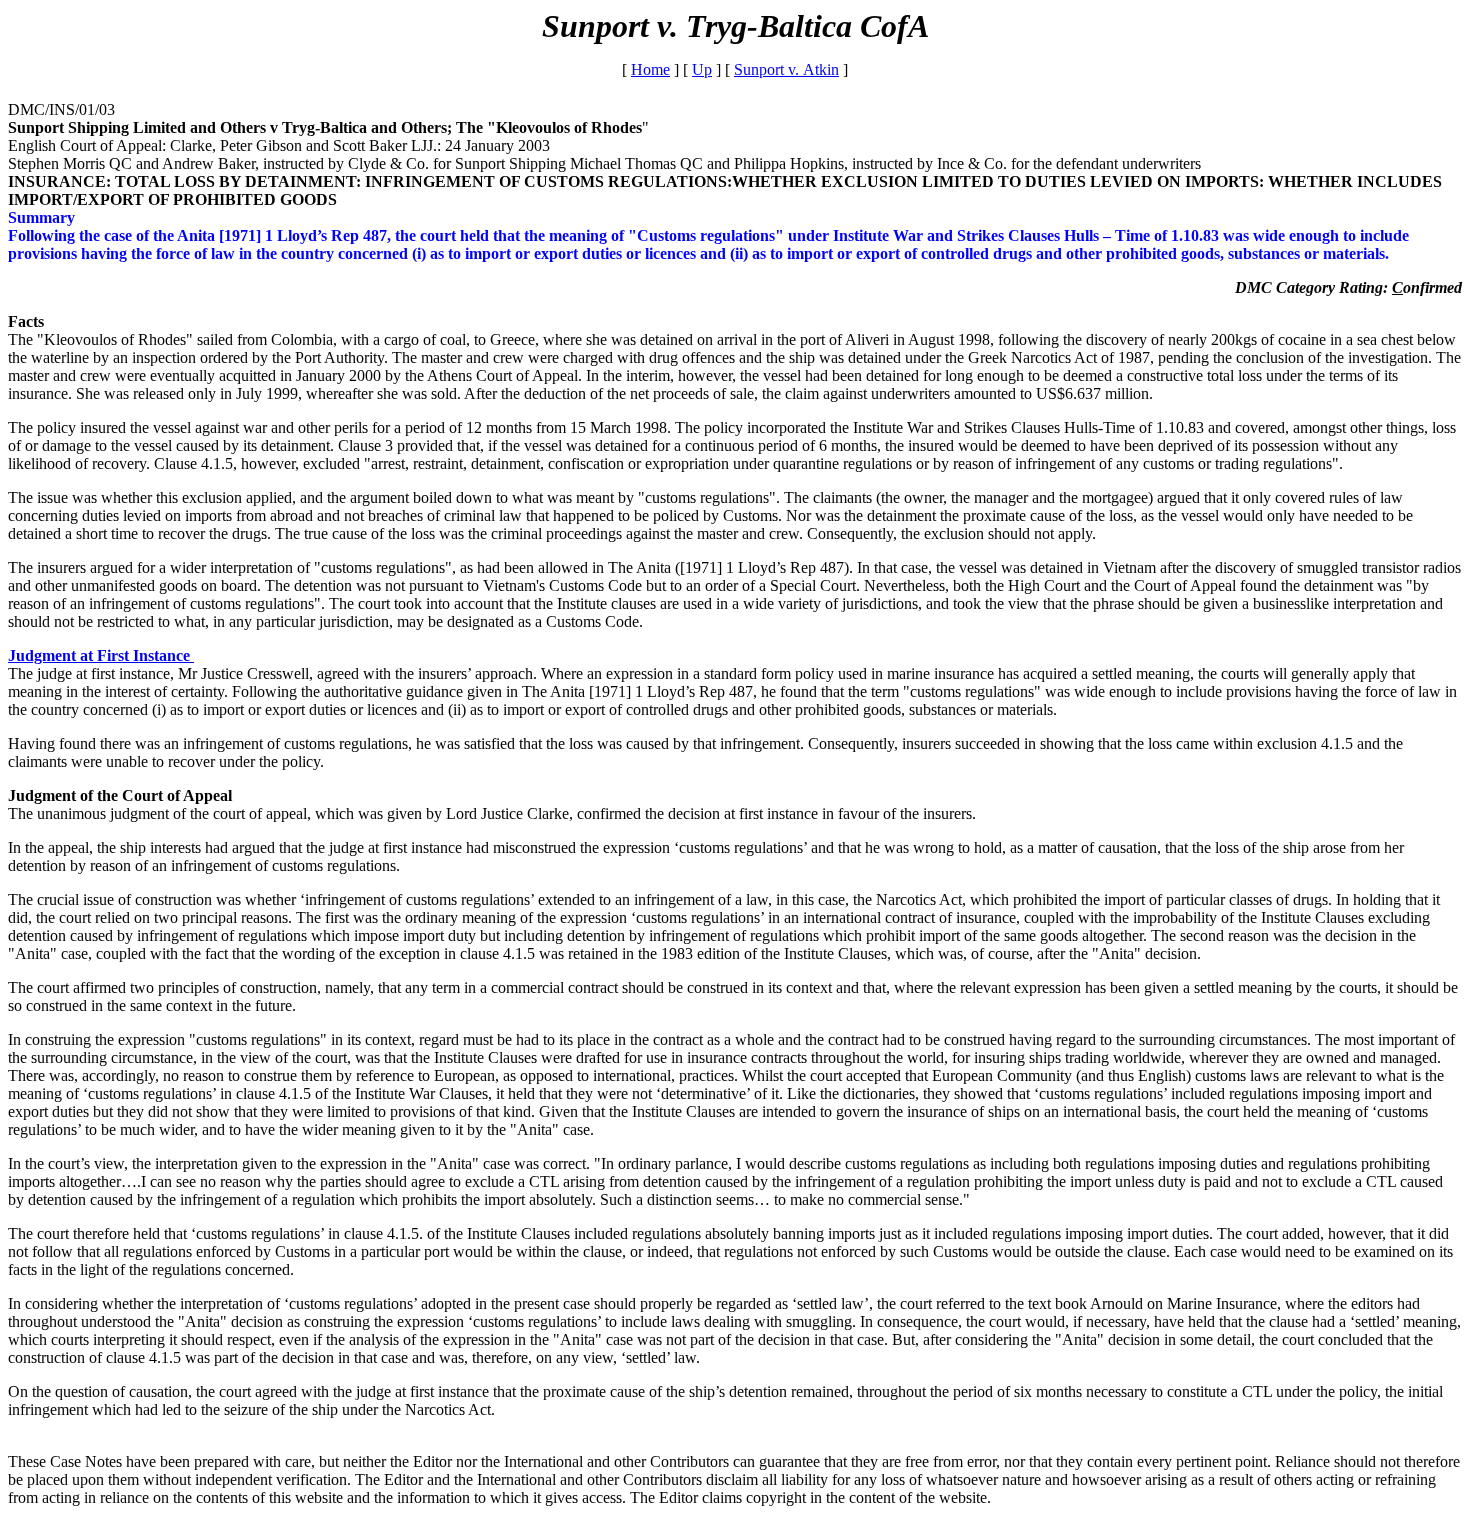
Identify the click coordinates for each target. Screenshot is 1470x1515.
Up (702, 69)
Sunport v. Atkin (786, 69)
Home (650, 69)
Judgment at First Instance (101, 655)
